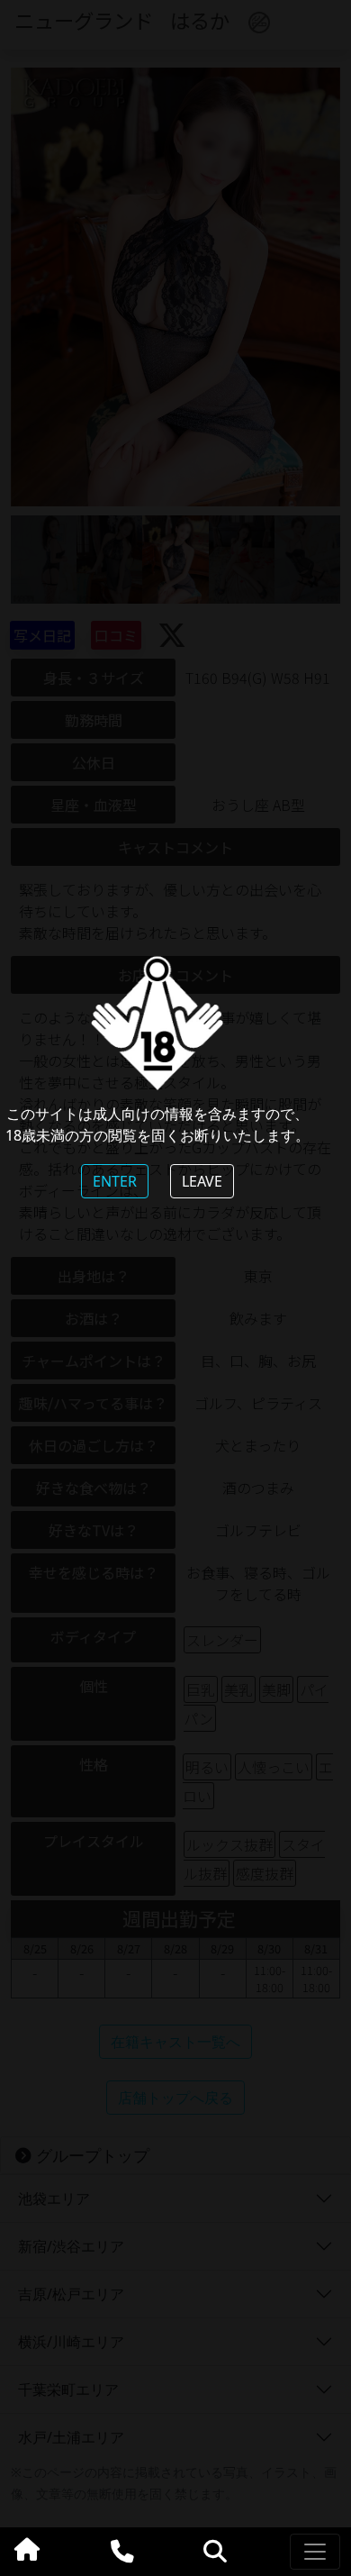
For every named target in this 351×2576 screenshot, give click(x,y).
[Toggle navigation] (315, 2552)
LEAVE (202, 1181)
